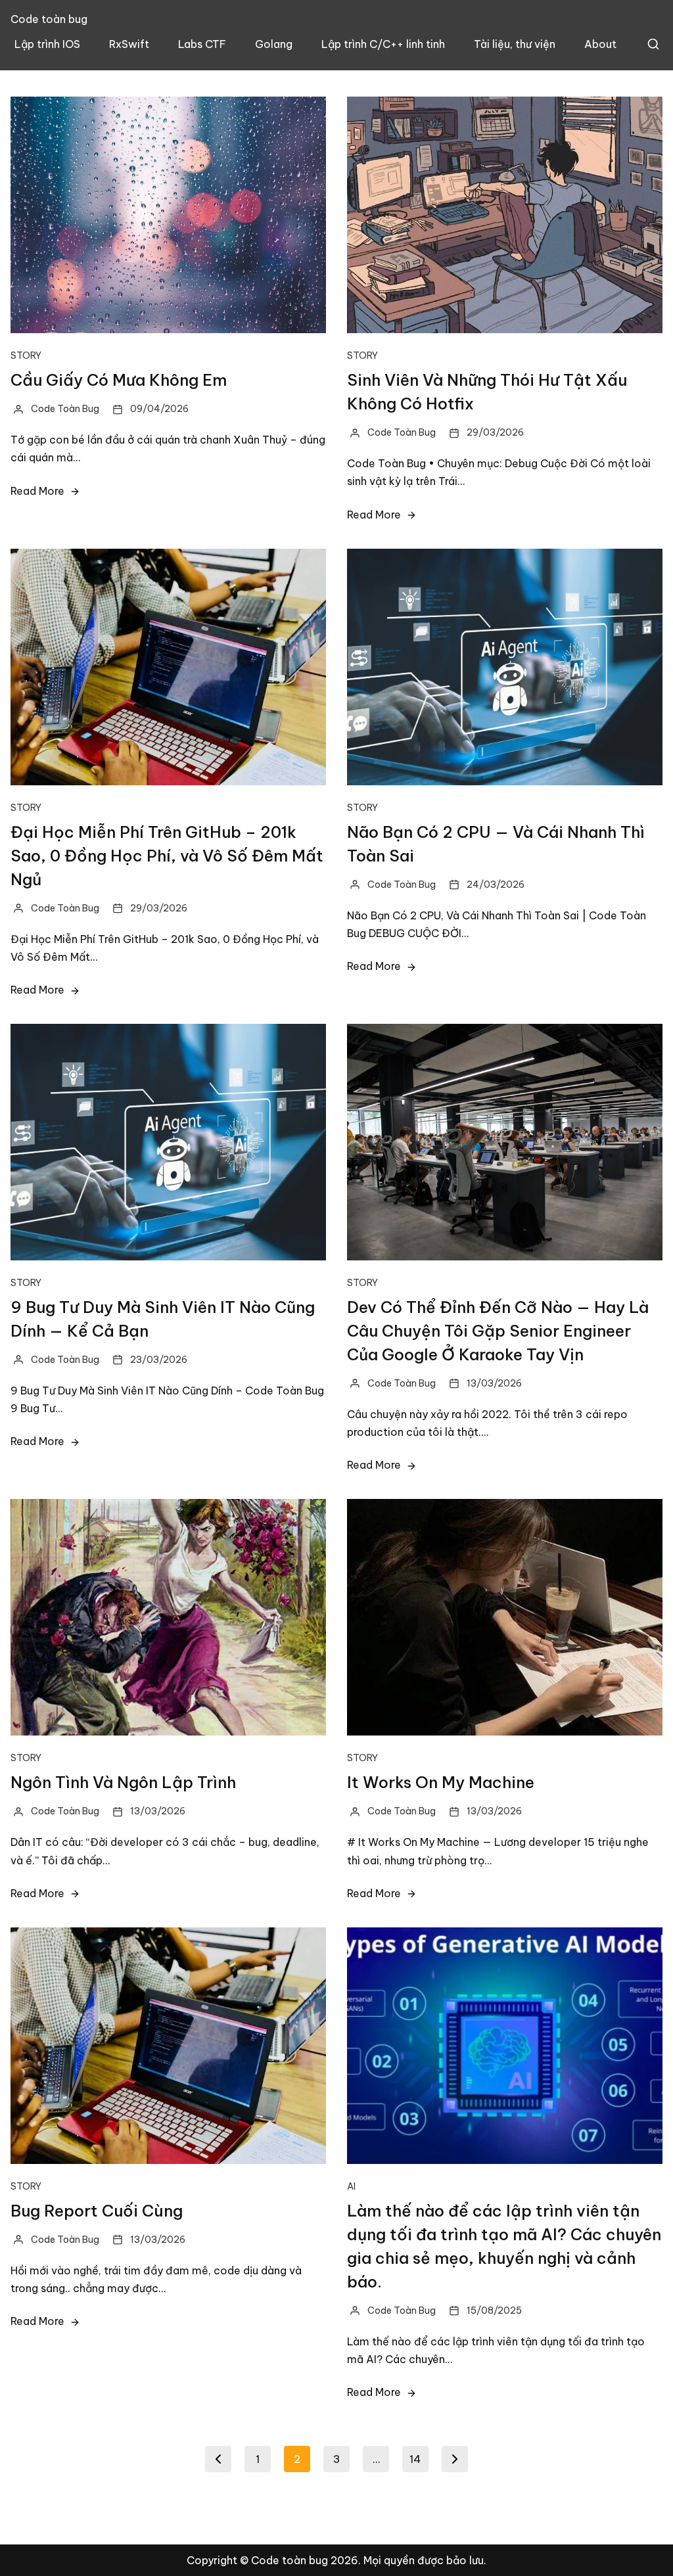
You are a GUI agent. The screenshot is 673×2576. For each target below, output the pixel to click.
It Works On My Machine (441, 1782)
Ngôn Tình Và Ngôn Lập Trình (123, 1782)
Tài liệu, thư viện (515, 44)
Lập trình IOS (47, 44)
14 (415, 2459)
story (26, 356)
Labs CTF (202, 44)
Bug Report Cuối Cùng (97, 2211)
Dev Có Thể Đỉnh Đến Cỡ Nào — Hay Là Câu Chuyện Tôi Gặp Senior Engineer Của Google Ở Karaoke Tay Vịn (498, 1331)
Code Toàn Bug (65, 409)
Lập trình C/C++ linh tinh (383, 44)
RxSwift (129, 44)
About (600, 44)
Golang (274, 44)
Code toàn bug (49, 19)
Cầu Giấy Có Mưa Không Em (119, 380)
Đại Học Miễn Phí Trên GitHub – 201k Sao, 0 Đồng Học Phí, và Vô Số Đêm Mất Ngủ (167, 856)
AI (351, 2186)
